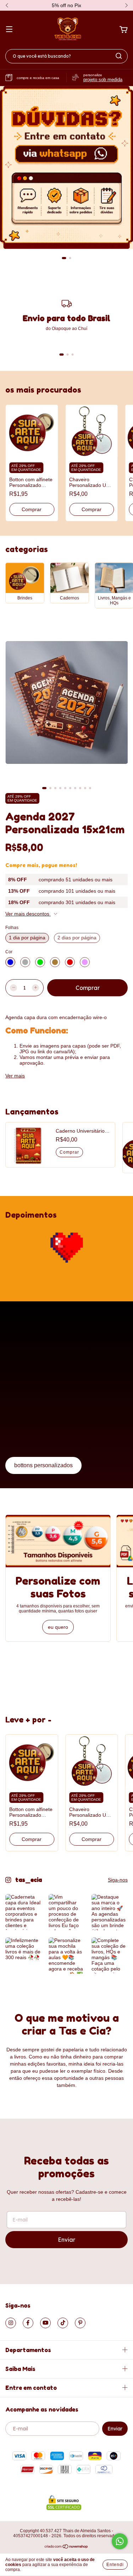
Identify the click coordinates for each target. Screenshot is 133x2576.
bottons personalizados (43, 1465)
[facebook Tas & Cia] (28, 2323)
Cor (9, 952)
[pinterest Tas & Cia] (80, 2323)
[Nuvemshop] (66, 2547)
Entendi (115, 2565)
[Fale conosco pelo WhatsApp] (120, 2541)
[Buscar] (119, 56)
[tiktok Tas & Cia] (63, 2323)
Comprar (32, 509)
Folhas (12, 928)
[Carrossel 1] (66, 167)
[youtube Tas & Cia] (45, 2323)
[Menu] (9, 30)
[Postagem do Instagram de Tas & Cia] (23, 1912)
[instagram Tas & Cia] (11, 2323)
